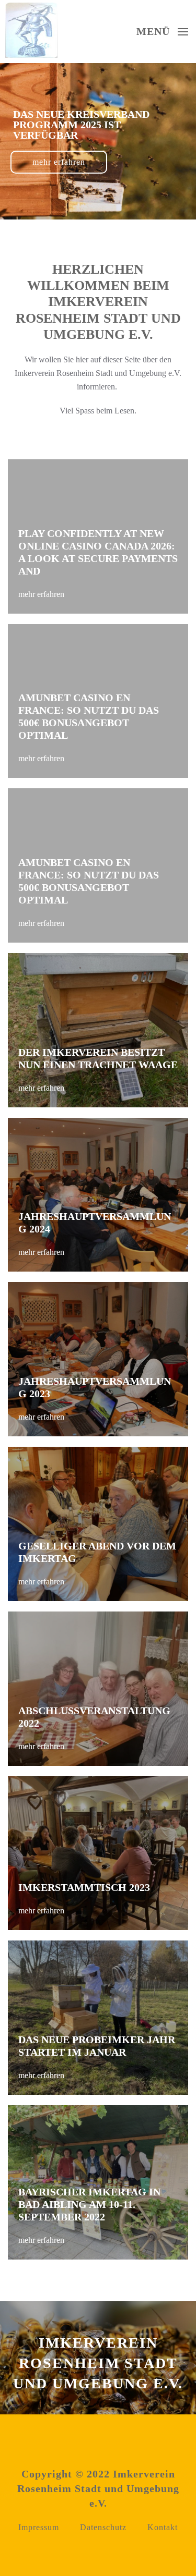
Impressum (39, 2527)
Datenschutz (103, 2527)
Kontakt (163, 2527)
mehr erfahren (59, 206)
